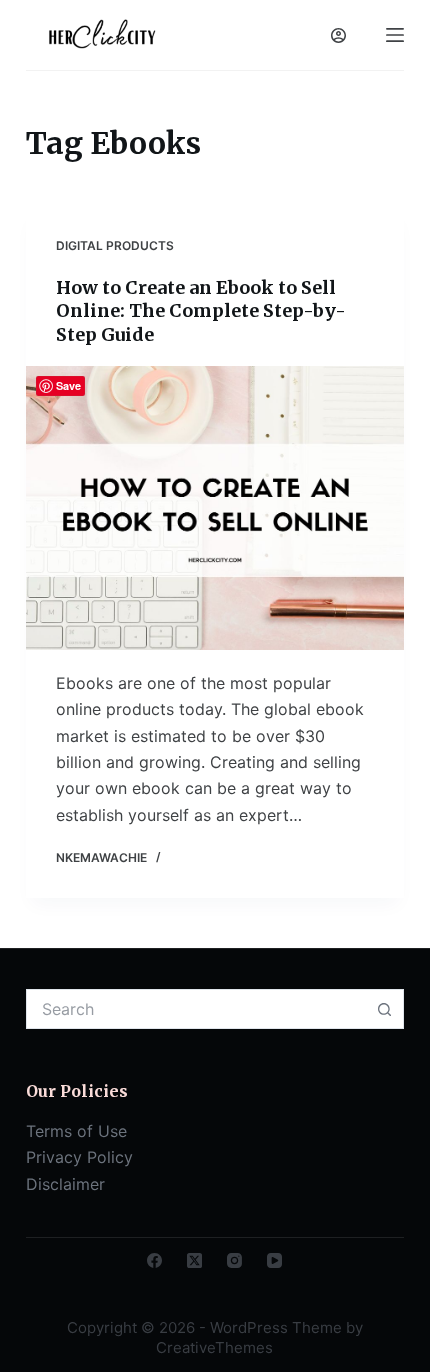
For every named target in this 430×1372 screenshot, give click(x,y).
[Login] (338, 35)
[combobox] (196, 1009)
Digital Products (115, 245)
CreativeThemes (214, 1347)
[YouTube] (274, 1260)
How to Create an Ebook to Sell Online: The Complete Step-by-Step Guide (201, 311)
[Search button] (384, 1009)
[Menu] (395, 35)
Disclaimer (65, 1184)
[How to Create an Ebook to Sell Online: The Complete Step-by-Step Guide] (215, 508)
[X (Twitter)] (194, 1260)
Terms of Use (76, 1131)
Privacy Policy (79, 1157)
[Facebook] (154, 1260)
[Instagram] (234, 1260)
